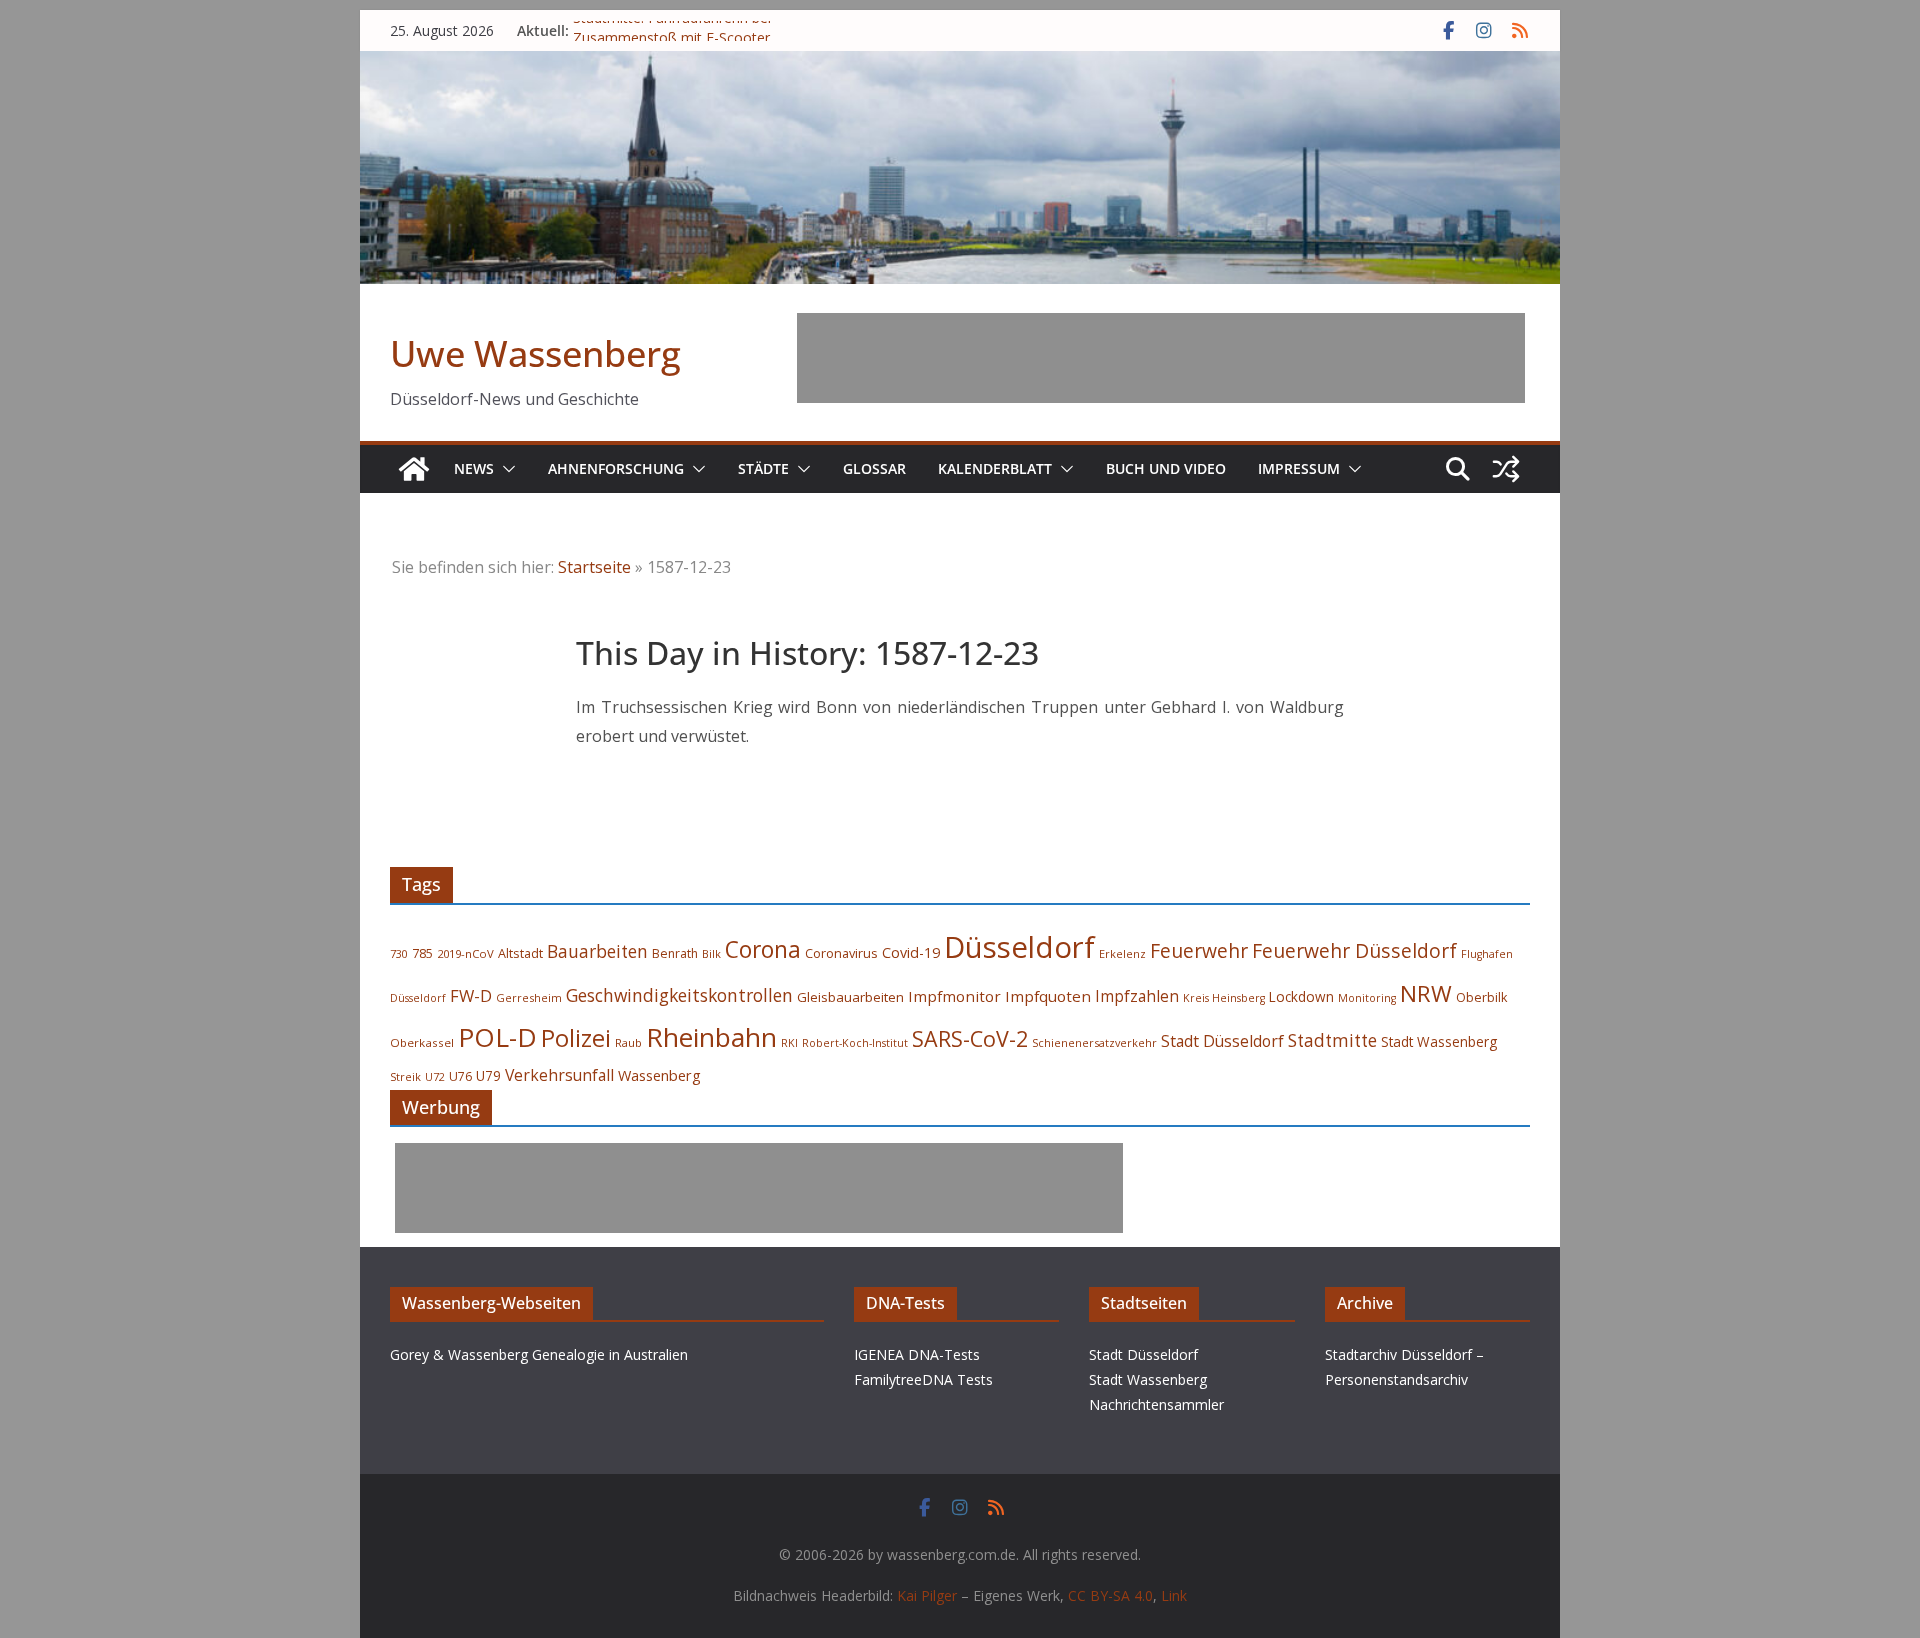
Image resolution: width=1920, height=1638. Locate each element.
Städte (763, 468)
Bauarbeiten (597, 951)
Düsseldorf (1019, 947)
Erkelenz (1122, 953)
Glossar (874, 468)
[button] (505, 469)
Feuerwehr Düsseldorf (1354, 950)
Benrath (675, 953)
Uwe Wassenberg (535, 353)
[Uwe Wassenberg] (414, 469)
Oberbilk (1481, 997)
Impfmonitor (954, 996)
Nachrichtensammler (1156, 1404)
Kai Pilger (927, 1595)
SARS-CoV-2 (970, 1038)
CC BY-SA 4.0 (1110, 1595)
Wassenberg (659, 1075)
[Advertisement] (1161, 358)
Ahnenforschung (616, 468)
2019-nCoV (465, 953)
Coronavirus (841, 953)
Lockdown (1301, 997)
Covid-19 (911, 952)
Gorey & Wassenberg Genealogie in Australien (539, 1354)
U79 (488, 1076)
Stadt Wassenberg (1439, 1042)
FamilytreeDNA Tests (923, 1379)
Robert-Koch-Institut (855, 1043)
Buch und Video (1166, 468)
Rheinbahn (711, 1037)
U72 (435, 1077)
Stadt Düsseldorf (1222, 1041)
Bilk (711, 953)
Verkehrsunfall (559, 1075)
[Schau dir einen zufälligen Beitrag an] (1506, 469)
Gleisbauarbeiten (850, 997)
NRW (1426, 993)
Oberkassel (422, 1042)
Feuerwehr (1199, 950)
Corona (763, 949)
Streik (405, 1076)
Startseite (594, 567)
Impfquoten (1048, 996)
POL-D (497, 1037)
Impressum (1299, 468)
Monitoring (1367, 998)
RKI (789, 1043)
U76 (460, 1076)
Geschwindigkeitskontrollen (679, 995)
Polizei (576, 1038)
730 (399, 953)
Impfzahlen (1137, 996)
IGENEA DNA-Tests (917, 1354)
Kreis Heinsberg (1224, 998)
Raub (628, 1042)
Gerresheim (529, 997)
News (474, 468)
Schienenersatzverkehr (1094, 1042)
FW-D (471, 995)
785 (422, 953)
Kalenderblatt (995, 468)
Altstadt (520, 953)
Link (1174, 1595)
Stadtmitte (1332, 1040)
